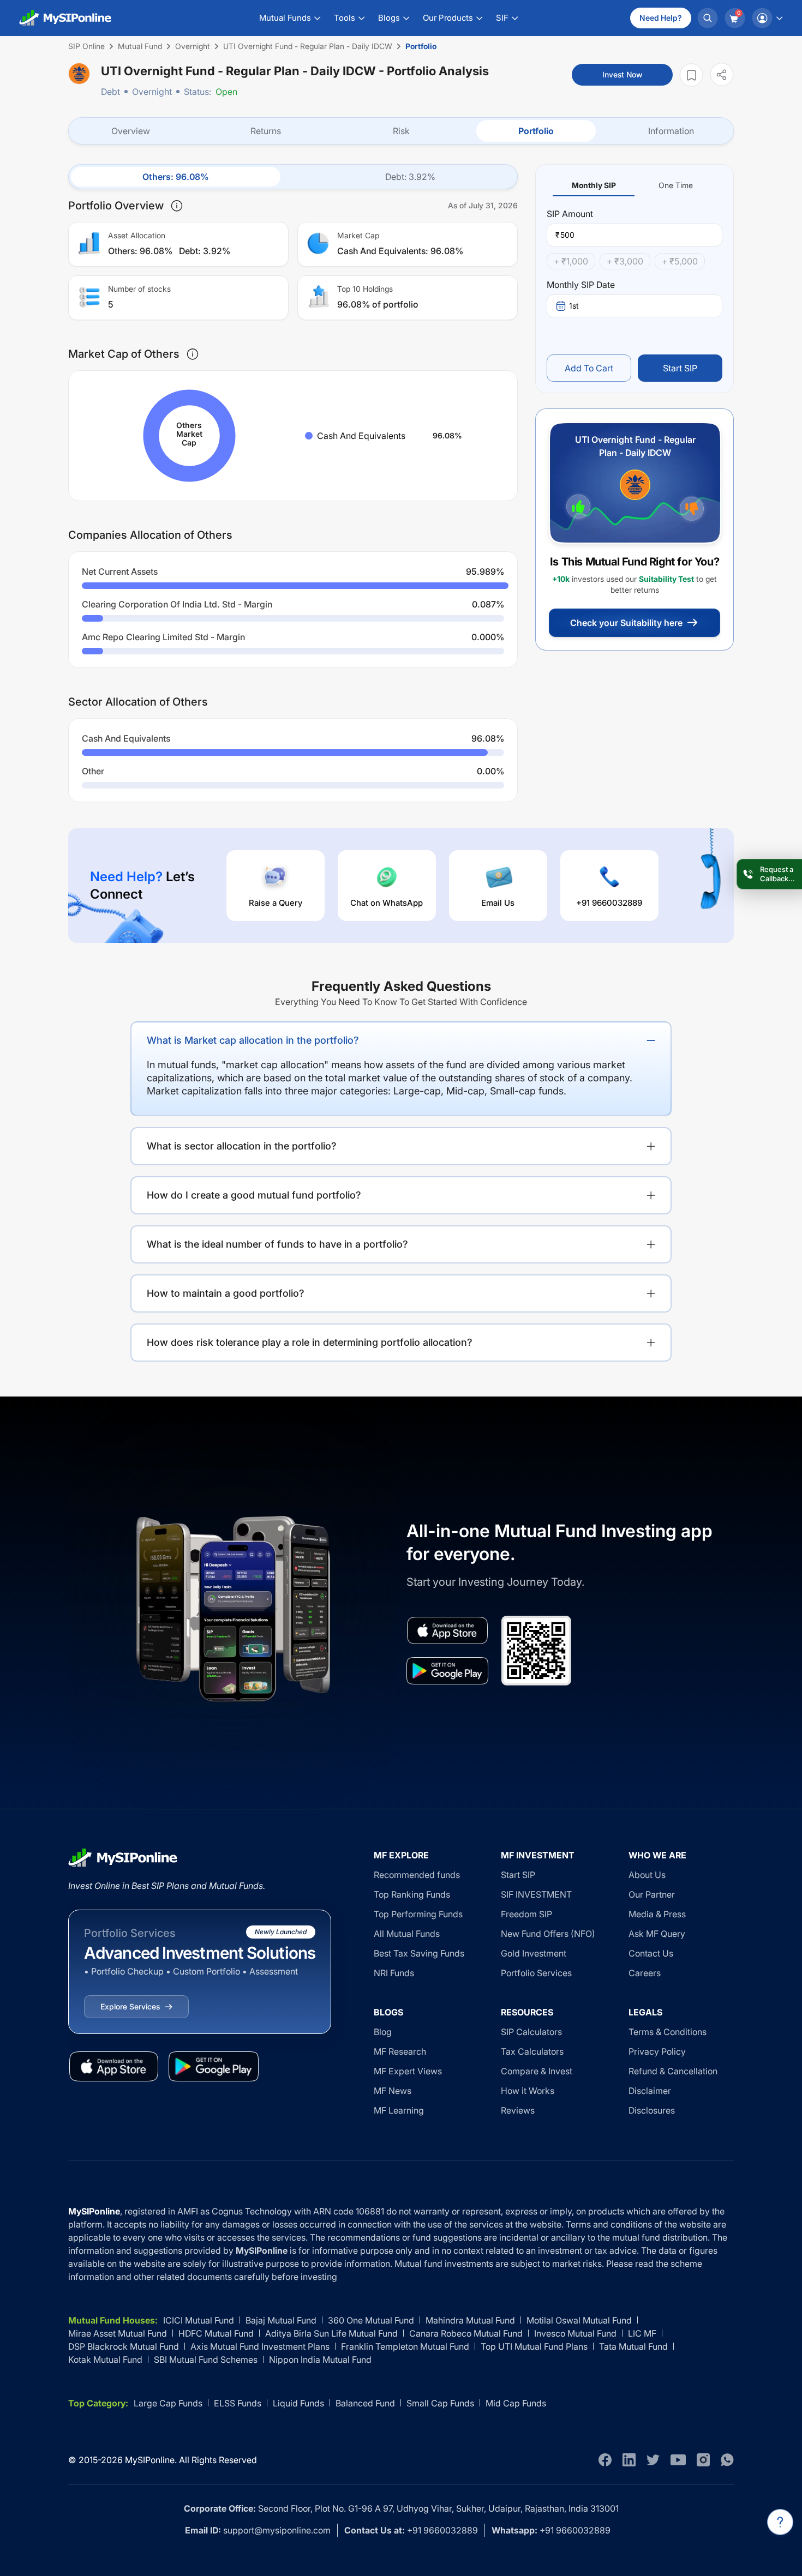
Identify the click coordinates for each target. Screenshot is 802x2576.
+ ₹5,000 (680, 261)
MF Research (400, 2051)
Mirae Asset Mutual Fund (118, 2333)
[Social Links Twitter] (653, 2460)
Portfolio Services (536, 1973)
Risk (401, 131)
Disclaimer (650, 2091)
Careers (645, 1973)
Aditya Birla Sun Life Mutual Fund (331, 2333)
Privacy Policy (657, 2051)
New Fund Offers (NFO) (548, 1934)
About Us (647, 1875)
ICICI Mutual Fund (199, 2320)
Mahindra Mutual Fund (470, 2320)
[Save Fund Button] (691, 75)
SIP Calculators (531, 2032)
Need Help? (661, 18)
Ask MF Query (657, 1934)
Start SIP (680, 368)
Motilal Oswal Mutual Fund (579, 2320)
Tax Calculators (532, 2051)
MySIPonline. (151, 2460)
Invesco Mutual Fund (575, 2333)
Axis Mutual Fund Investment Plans (260, 2346)
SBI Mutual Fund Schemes (206, 2360)
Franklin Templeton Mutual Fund (405, 2346)
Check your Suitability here (626, 623)
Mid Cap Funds (516, 2403)
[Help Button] (780, 2522)
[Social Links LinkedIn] (629, 2460)
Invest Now (622, 74)
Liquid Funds (298, 2403)
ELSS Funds (238, 2403)
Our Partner (652, 1894)
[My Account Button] (767, 18)
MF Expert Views (408, 2071)
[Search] (708, 18)
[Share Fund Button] (722, 74)
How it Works (528, 2091)
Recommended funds (417, 1875)
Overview (131, 131)
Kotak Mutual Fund (105, 2360)
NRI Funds (394, 1973)
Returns (266, 131)
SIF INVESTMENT (536, 1894)
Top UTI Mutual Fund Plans (534, 2346)
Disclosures (652, 2110)
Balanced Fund (365, 2403)
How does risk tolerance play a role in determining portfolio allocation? (310, 1342)
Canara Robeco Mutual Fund (466, 2333)
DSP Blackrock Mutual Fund (124, 2346)
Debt (110, 92)
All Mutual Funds (407, 1934)
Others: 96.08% (176, 177)
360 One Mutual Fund (371, 2320)
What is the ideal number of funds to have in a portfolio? (277, 1244)
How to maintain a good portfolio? (226, 1293)
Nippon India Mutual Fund (320, 2360)
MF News (393, 2091)
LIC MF (642, 2333)
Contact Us (651, 1953)
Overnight (152, 92)
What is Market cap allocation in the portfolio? (253, 1040)
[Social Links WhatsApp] (727, 2460)
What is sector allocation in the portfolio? (242, 1146)
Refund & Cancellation (673, 2071)
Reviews (518, 2110)
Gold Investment (534, 1953)
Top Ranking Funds (412, 1894)
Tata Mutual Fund (633, 2346)
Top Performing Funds (418, 1914)
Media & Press (657, 1914)
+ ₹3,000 (625, 261)
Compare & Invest (537, 2071)
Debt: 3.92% (410, 177)
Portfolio (536, 131)
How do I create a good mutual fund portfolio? (254, 1195)
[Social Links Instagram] (703, 2460)
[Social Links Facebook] (605, 2460)
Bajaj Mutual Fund (281, 2320)
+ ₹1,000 (571, 261)
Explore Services (130, 2006)
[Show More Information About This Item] (177, 206)
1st (574, 306)
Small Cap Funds (440, 2403)
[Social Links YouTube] (678, 2460)
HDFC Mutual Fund (216, 2333)
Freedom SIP (526, 1914)
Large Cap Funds (168, 2403)
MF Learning (399, 2110)
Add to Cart (589, 368)
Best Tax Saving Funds (419, 1953)
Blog (383, 2032)
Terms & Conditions (668, 2032)
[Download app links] (447, 1630)
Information (671, 131)
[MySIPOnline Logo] (65, 18)
